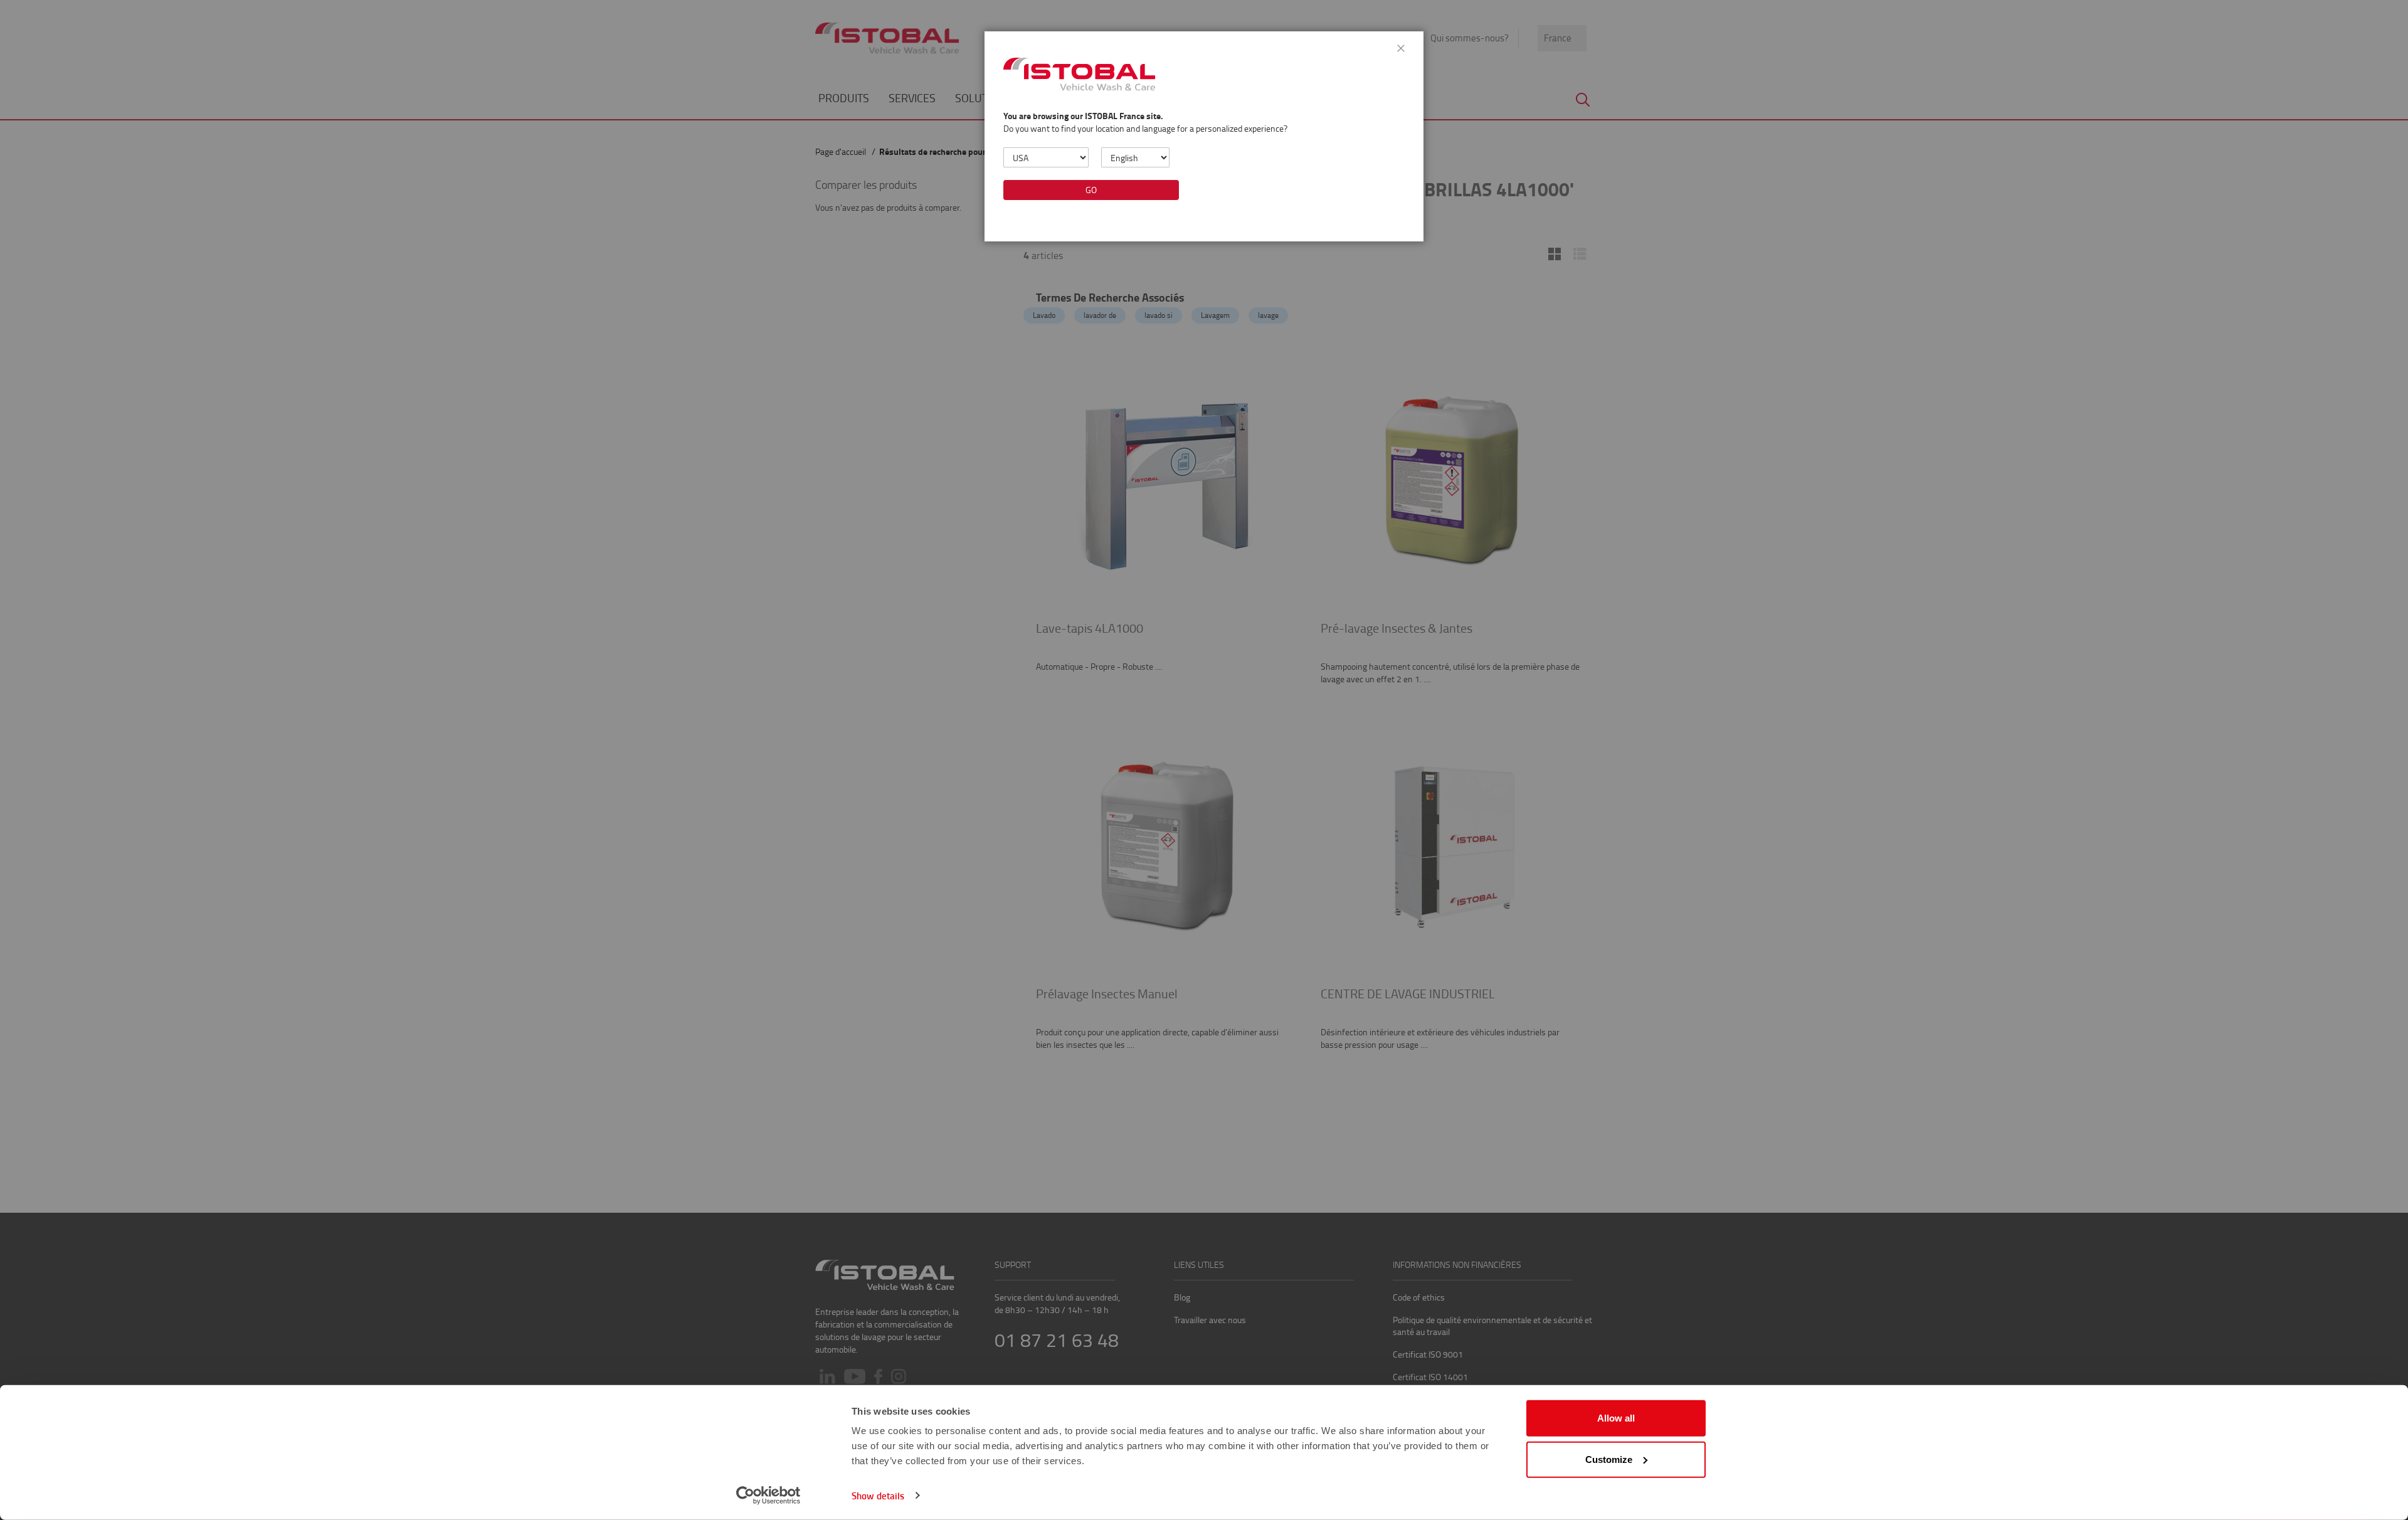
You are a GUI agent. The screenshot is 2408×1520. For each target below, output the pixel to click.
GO (1091, 190)
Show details (878, 1496)
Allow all (1616, 1418)
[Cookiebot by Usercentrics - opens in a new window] (768, 1496)
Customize (1609, 1459)
